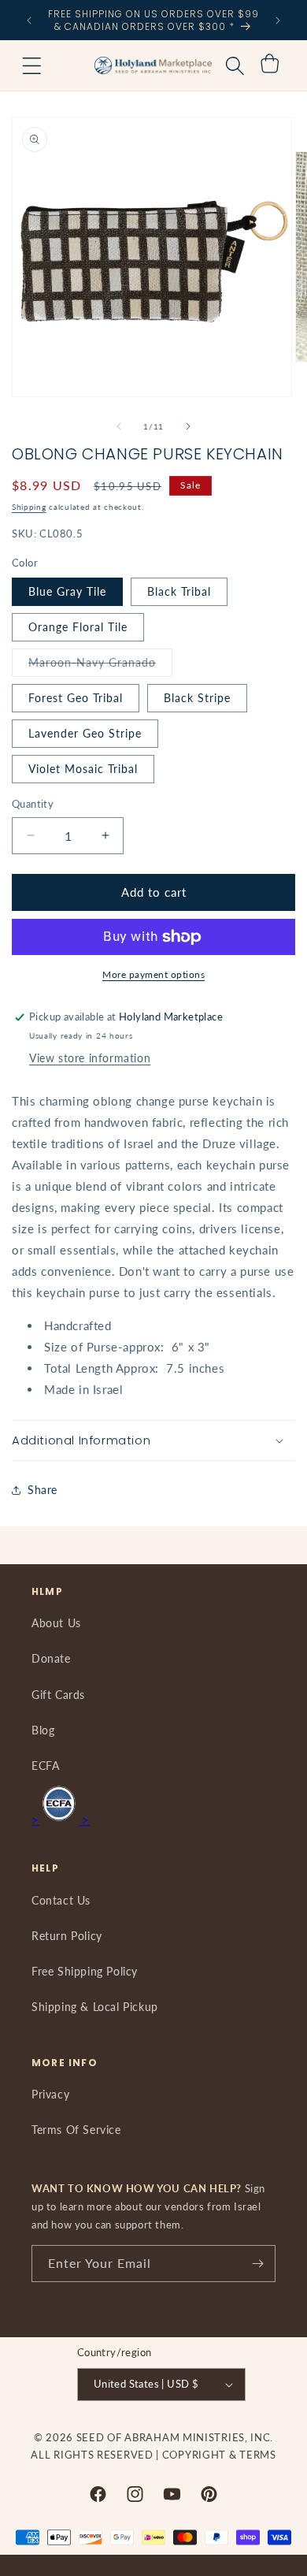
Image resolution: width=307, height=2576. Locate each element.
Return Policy (67, 1936)
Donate (51, 1658)
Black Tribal (179, 591)
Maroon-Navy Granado (100, 666)
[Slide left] (119, 426)
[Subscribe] (257, 2264)
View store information (90, 1058)
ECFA (45, 1766)
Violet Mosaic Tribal (83, 769)
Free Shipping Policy (85, 1971)
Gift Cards (58, 1695)
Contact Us (61, 1900)
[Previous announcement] (29, 20)
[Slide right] (188, 426)
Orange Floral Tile (78, 627)
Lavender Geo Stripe (85, 733)
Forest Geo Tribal (76, 698)
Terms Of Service (76, 2130)
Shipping (29, 507)
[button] (31, 65)
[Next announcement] (278, 20)
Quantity (33, 804)
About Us (56, 1623)
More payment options (153, 974)
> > (61, 1820)
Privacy (50, 2094)
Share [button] (43, 1490)
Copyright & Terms (219, 2455)
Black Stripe (197, 698)
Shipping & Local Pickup (95, 2007)
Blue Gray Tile (67, 591)
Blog (43, 1730)
